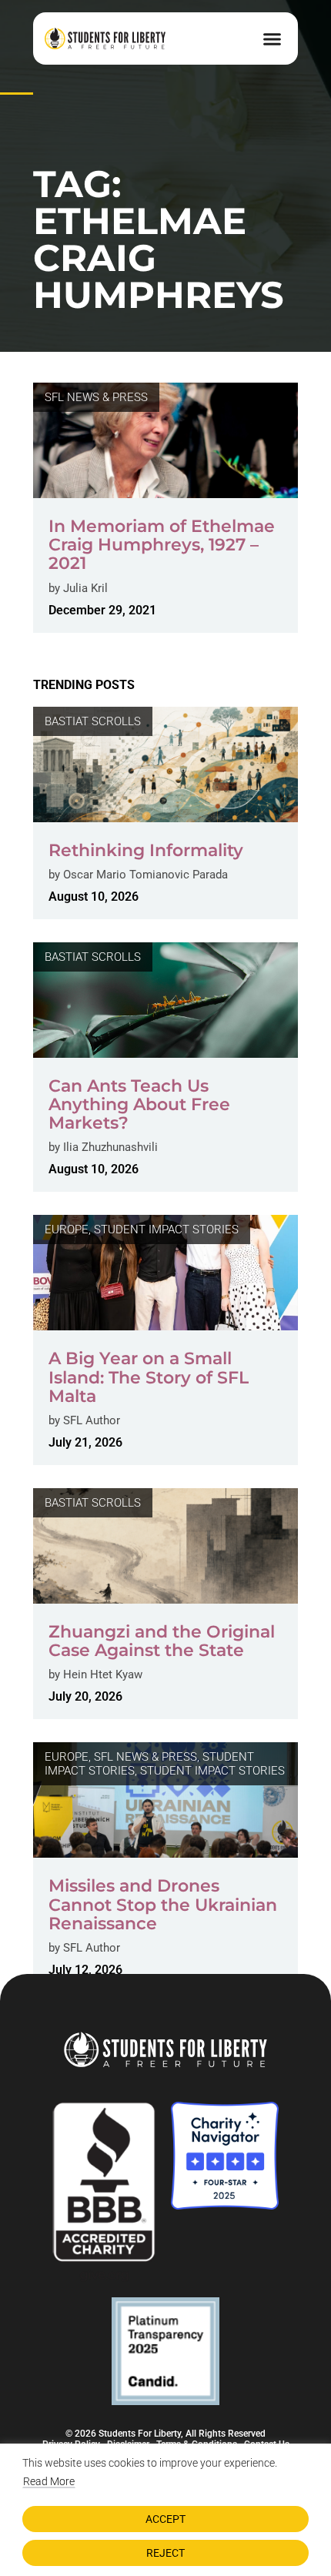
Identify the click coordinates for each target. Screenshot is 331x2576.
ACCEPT (165, 2519)
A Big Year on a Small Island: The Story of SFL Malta (149, 1377)
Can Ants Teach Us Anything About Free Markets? (139, 1104)
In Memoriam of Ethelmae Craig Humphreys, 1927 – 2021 (162, 545)
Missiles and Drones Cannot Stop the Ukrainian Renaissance (163, 1904)
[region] (165, 2510)
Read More (49, 2481)
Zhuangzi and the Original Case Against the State (162, 1641)
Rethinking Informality (146, 850)
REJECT (165, 2553)
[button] (272, 38)
